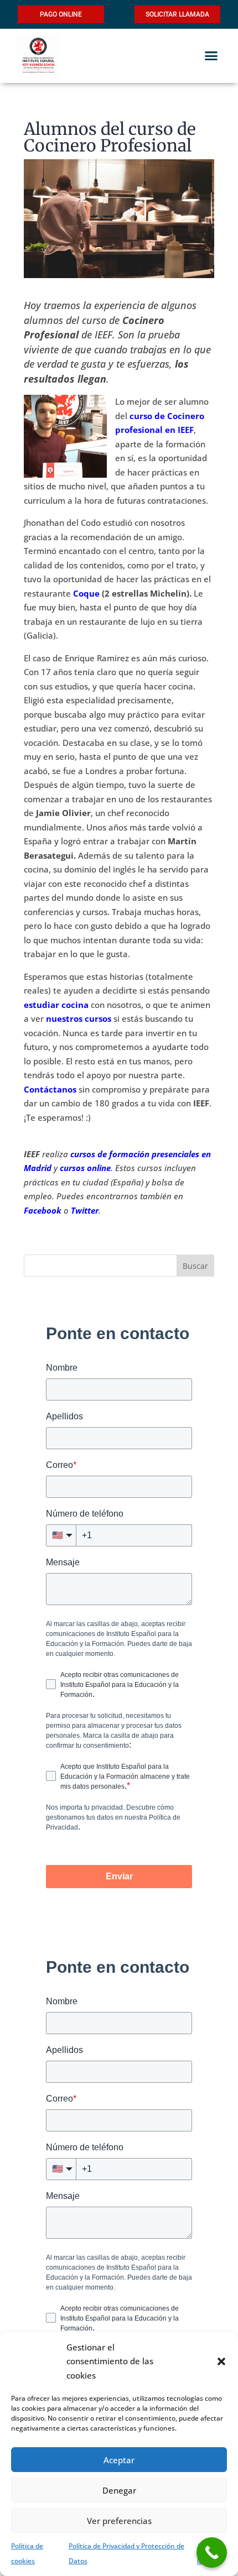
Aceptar (119, 2460)
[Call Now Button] (212, 2553)
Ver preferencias (119, 2521)
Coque (86, 593)
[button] (221, 2361)
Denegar (119, 2490)
